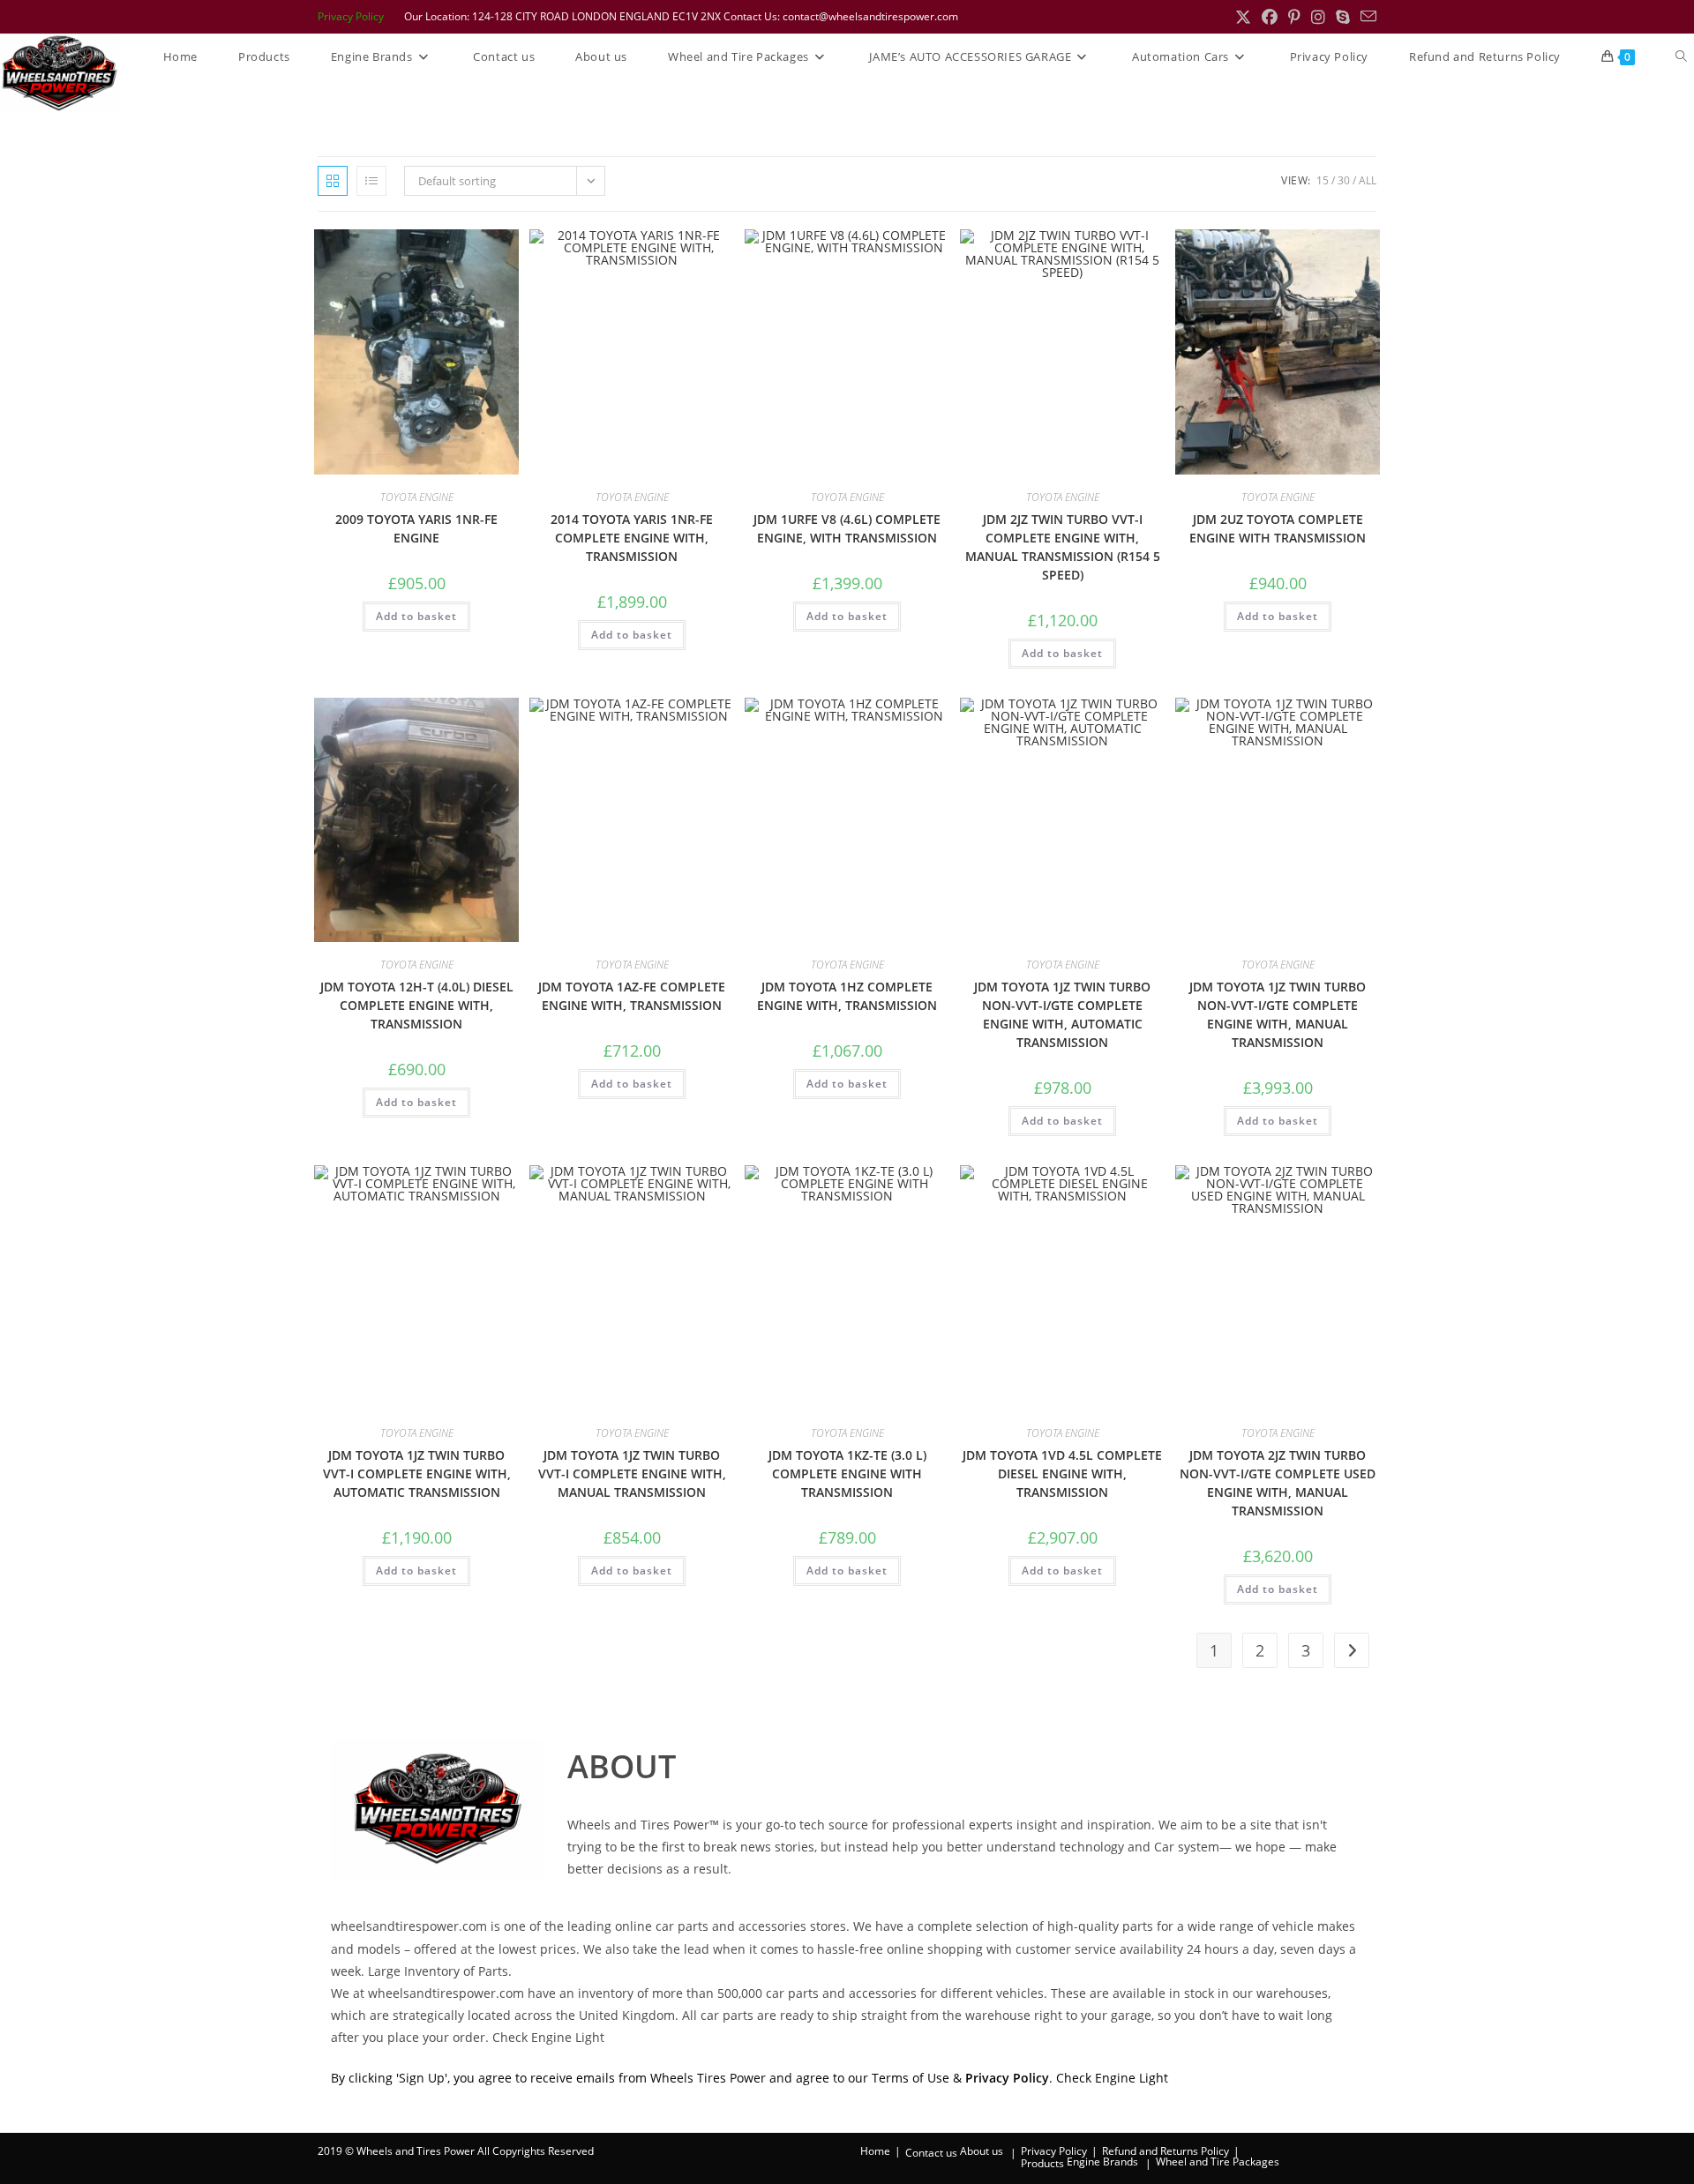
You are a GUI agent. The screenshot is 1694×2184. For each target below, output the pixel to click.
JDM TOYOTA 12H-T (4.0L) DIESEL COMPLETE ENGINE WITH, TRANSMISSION (417, 1005)
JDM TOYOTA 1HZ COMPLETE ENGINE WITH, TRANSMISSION (847, 996)
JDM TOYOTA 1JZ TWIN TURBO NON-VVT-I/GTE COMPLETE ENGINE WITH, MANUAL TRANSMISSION (1278, 1014)
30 (1344, 180)
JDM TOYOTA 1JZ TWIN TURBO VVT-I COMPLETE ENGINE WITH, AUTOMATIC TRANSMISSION (417, 1473)
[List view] (371, 181)
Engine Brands (1102, 2162)
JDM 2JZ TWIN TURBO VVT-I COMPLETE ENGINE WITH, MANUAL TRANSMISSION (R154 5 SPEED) (1063, 547)
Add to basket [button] (416, 616)
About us (982, 2151)
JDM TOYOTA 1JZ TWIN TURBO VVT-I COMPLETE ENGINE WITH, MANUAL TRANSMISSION (632, 1473)
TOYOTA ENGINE (417, 497)
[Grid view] (333, 181)
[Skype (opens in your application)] (1343, 17)
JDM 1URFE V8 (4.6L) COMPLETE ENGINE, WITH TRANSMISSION (847, 528)
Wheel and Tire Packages (1218, 2162)
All (1368, 180)
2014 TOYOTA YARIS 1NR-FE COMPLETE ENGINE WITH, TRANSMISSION (632, 538)
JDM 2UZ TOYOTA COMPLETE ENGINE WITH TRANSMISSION (1278, 528)
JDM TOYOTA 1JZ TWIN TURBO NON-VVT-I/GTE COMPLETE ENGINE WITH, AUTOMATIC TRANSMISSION (1062, 1014)
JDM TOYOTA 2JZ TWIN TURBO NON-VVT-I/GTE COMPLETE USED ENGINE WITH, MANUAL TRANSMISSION (1278, 1483)
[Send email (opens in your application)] (1366, 17)
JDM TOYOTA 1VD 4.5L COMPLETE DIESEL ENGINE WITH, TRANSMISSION (1062, 1473)
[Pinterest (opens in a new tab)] (1294, 17)
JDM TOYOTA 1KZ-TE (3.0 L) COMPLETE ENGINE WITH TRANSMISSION (847, 1473)
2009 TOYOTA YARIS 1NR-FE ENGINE (416, 528)
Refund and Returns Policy (1166, 2151)
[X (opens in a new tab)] (1243, 17)
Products (1042, 2163)
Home (875, 2151)
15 (1323, 180)
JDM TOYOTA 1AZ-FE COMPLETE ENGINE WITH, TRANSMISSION (632, 996)
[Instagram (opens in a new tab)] (1318, 17)
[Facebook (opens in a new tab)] (1270, 17)
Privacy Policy (351, 16)
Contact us (931, 2153)
